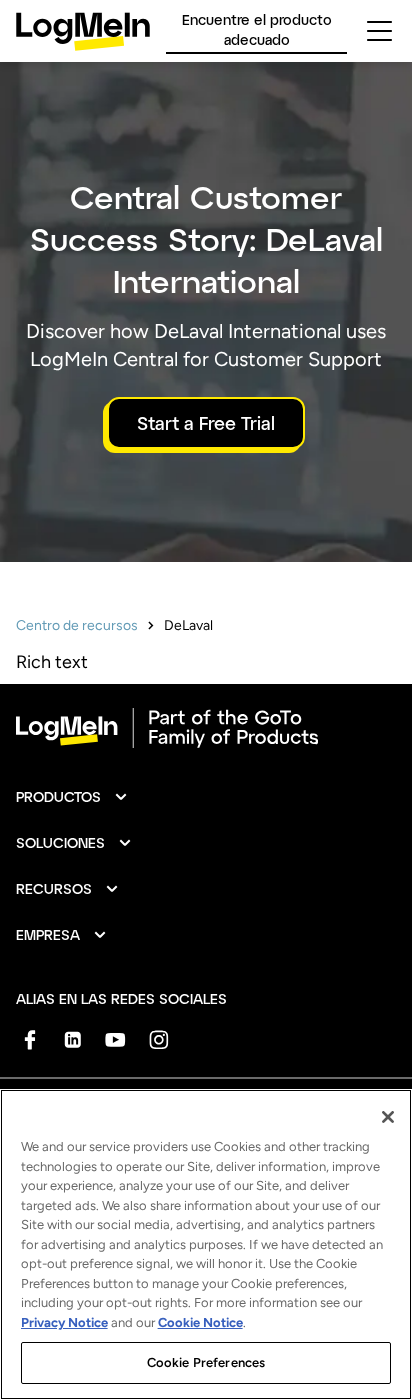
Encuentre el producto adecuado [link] (257, 29)
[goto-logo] (206, 728)
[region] (206, 1244)
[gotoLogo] (83, 31)
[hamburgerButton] (379, 31)
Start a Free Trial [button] (206, 423)
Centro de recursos (77, 625)
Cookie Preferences (206, 1362)
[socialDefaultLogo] (29, 1039)
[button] (72, 797)
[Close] (388, 1117)
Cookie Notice (200, 1322)
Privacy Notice (64, 1322)
